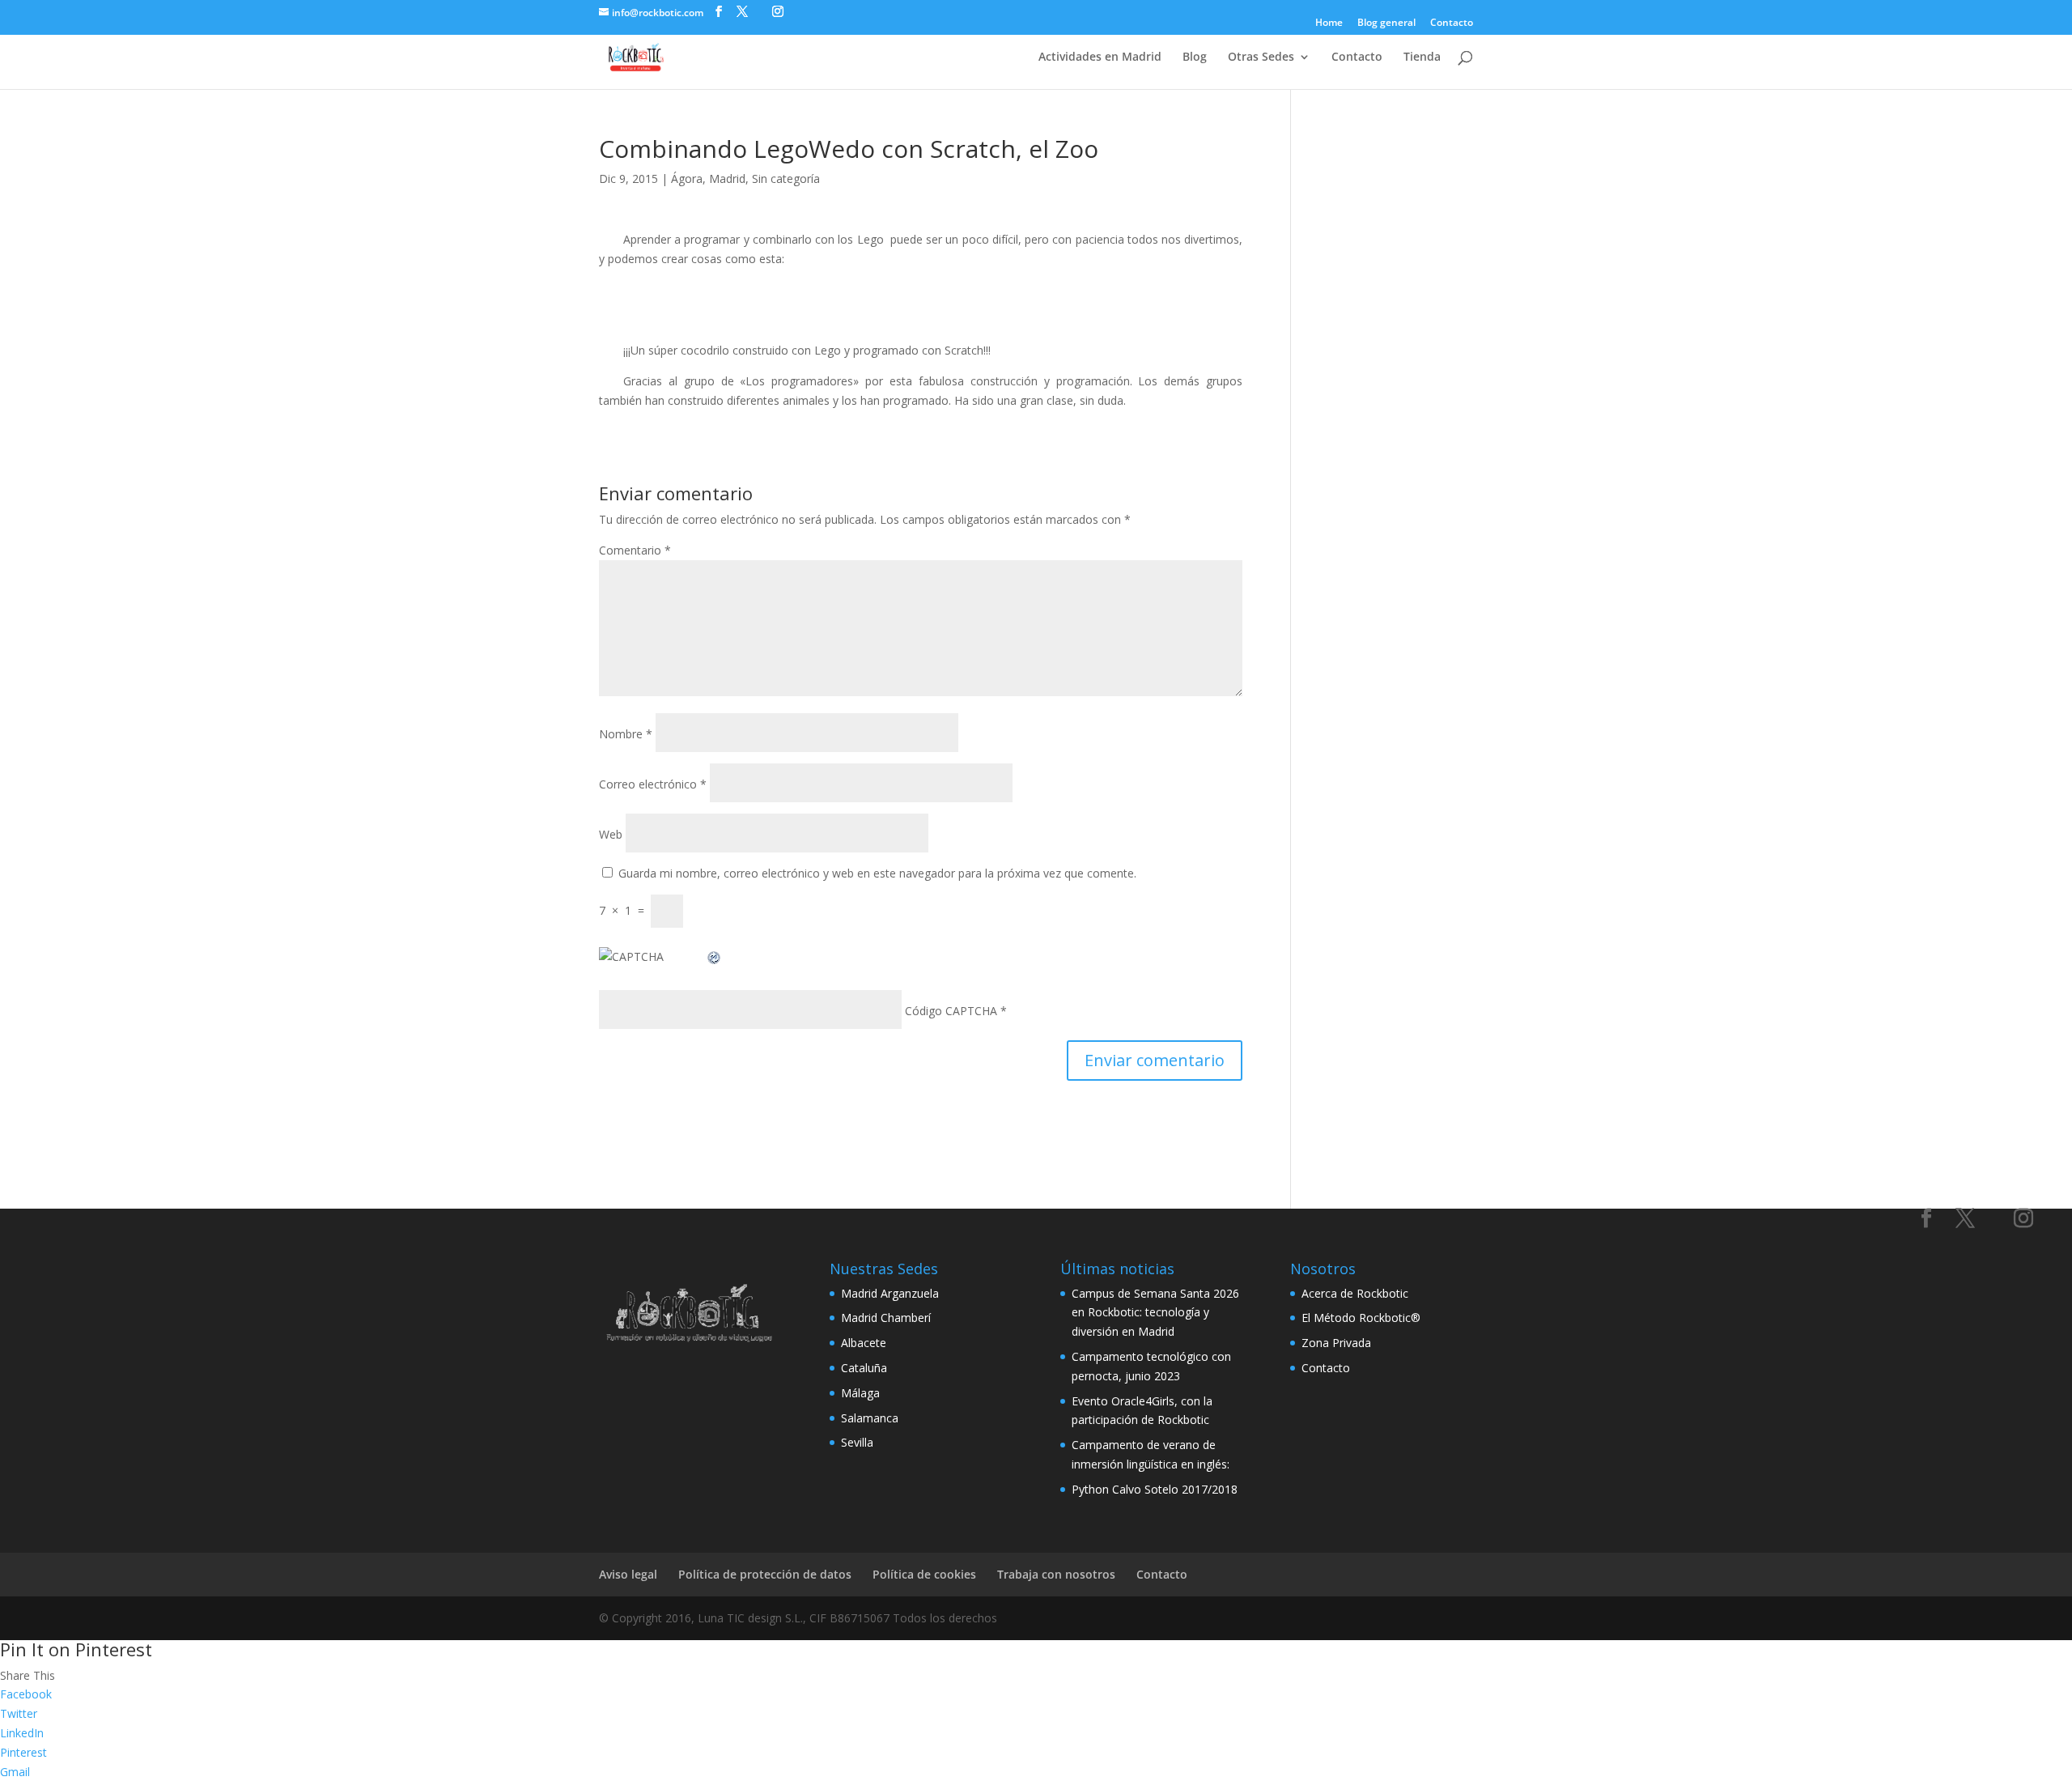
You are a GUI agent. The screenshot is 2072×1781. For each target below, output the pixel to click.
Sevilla (857, 1442)
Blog (1195, 57)
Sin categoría (786, 179)
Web (611, 834)
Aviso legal (628, 1574)
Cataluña (864, 1368)
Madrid (727, 179)
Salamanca (870, 1418)
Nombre (626, 734)
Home (1329, 23)
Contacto (1452, 23)
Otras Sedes (1261, 57)
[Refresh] (715, 956)
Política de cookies (924, 1574)
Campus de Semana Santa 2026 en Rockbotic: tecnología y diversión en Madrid (1155, 1313)
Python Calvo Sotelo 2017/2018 (1155, 1489)
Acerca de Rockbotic (1355, 1293)
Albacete (864, 1343)
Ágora (687, 179)
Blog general (1386, 23)
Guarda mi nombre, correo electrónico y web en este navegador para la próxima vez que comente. (877, 873)
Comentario (635, 550)
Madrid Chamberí (886, 1318)
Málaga (860, 1393)
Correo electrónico (653, 784)
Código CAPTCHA (951, 1011)
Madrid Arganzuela (890, 1293)
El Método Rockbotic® (1361, 1318)
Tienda (1422, 57)
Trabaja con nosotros (1056, 1574)
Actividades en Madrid (1100, 57)
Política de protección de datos (765, 1574)
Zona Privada (1336, 1343)
